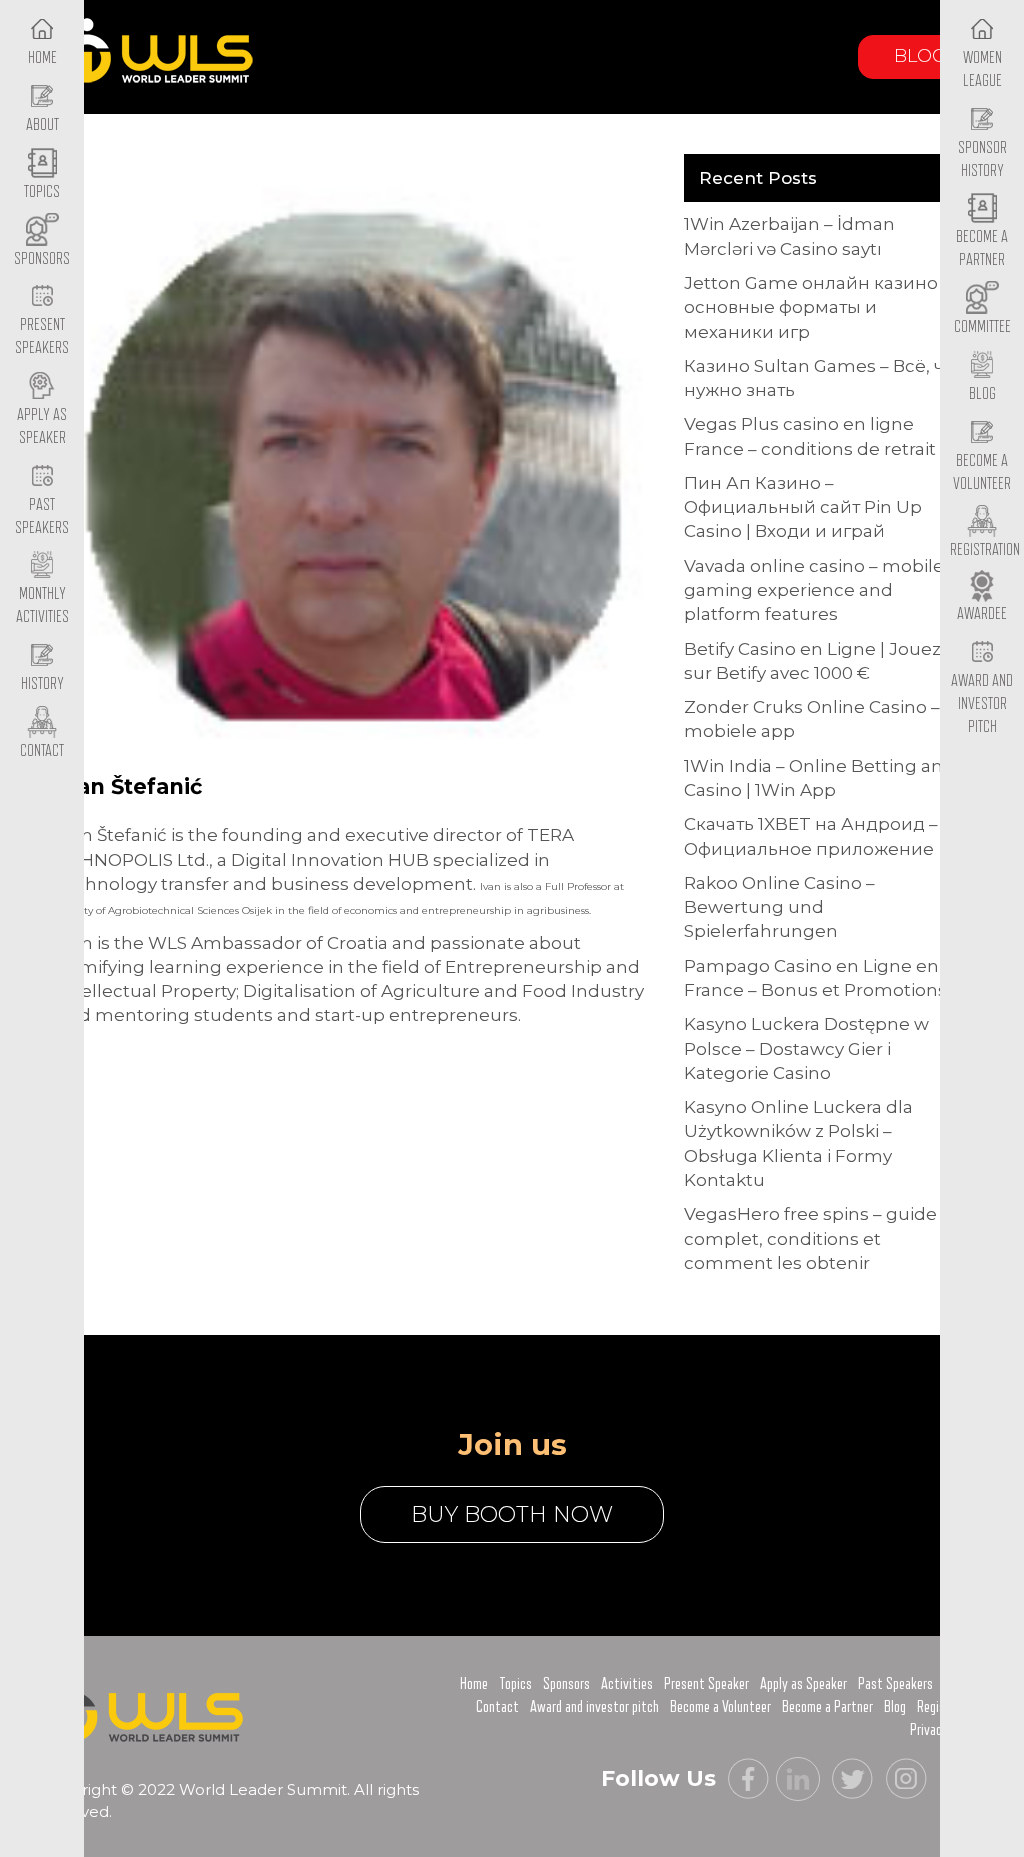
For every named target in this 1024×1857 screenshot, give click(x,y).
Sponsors (566, 1684)
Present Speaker (706, 1684)
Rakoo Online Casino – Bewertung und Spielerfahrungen (779, 907)
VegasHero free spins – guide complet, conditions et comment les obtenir (810, 1238)
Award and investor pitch (594, 1707)
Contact (497, 1707)
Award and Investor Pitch (982, 703)
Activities (627, 1684)
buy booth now (512, 1514)
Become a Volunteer (982, 472)
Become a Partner (982, 248)
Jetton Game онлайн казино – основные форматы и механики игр (817, 307)
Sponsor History (982, 159)
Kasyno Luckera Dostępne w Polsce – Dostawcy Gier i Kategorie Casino (806, 1048)
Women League (982, 69)
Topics (515, 1684)
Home (474, 1684)
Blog (920, 56)
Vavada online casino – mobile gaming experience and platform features (814, 590)
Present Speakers (42, 336)
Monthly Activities (42, 605)
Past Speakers (42, 516)
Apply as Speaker (42, 426)
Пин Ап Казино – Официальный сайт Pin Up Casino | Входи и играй (803, 507)
